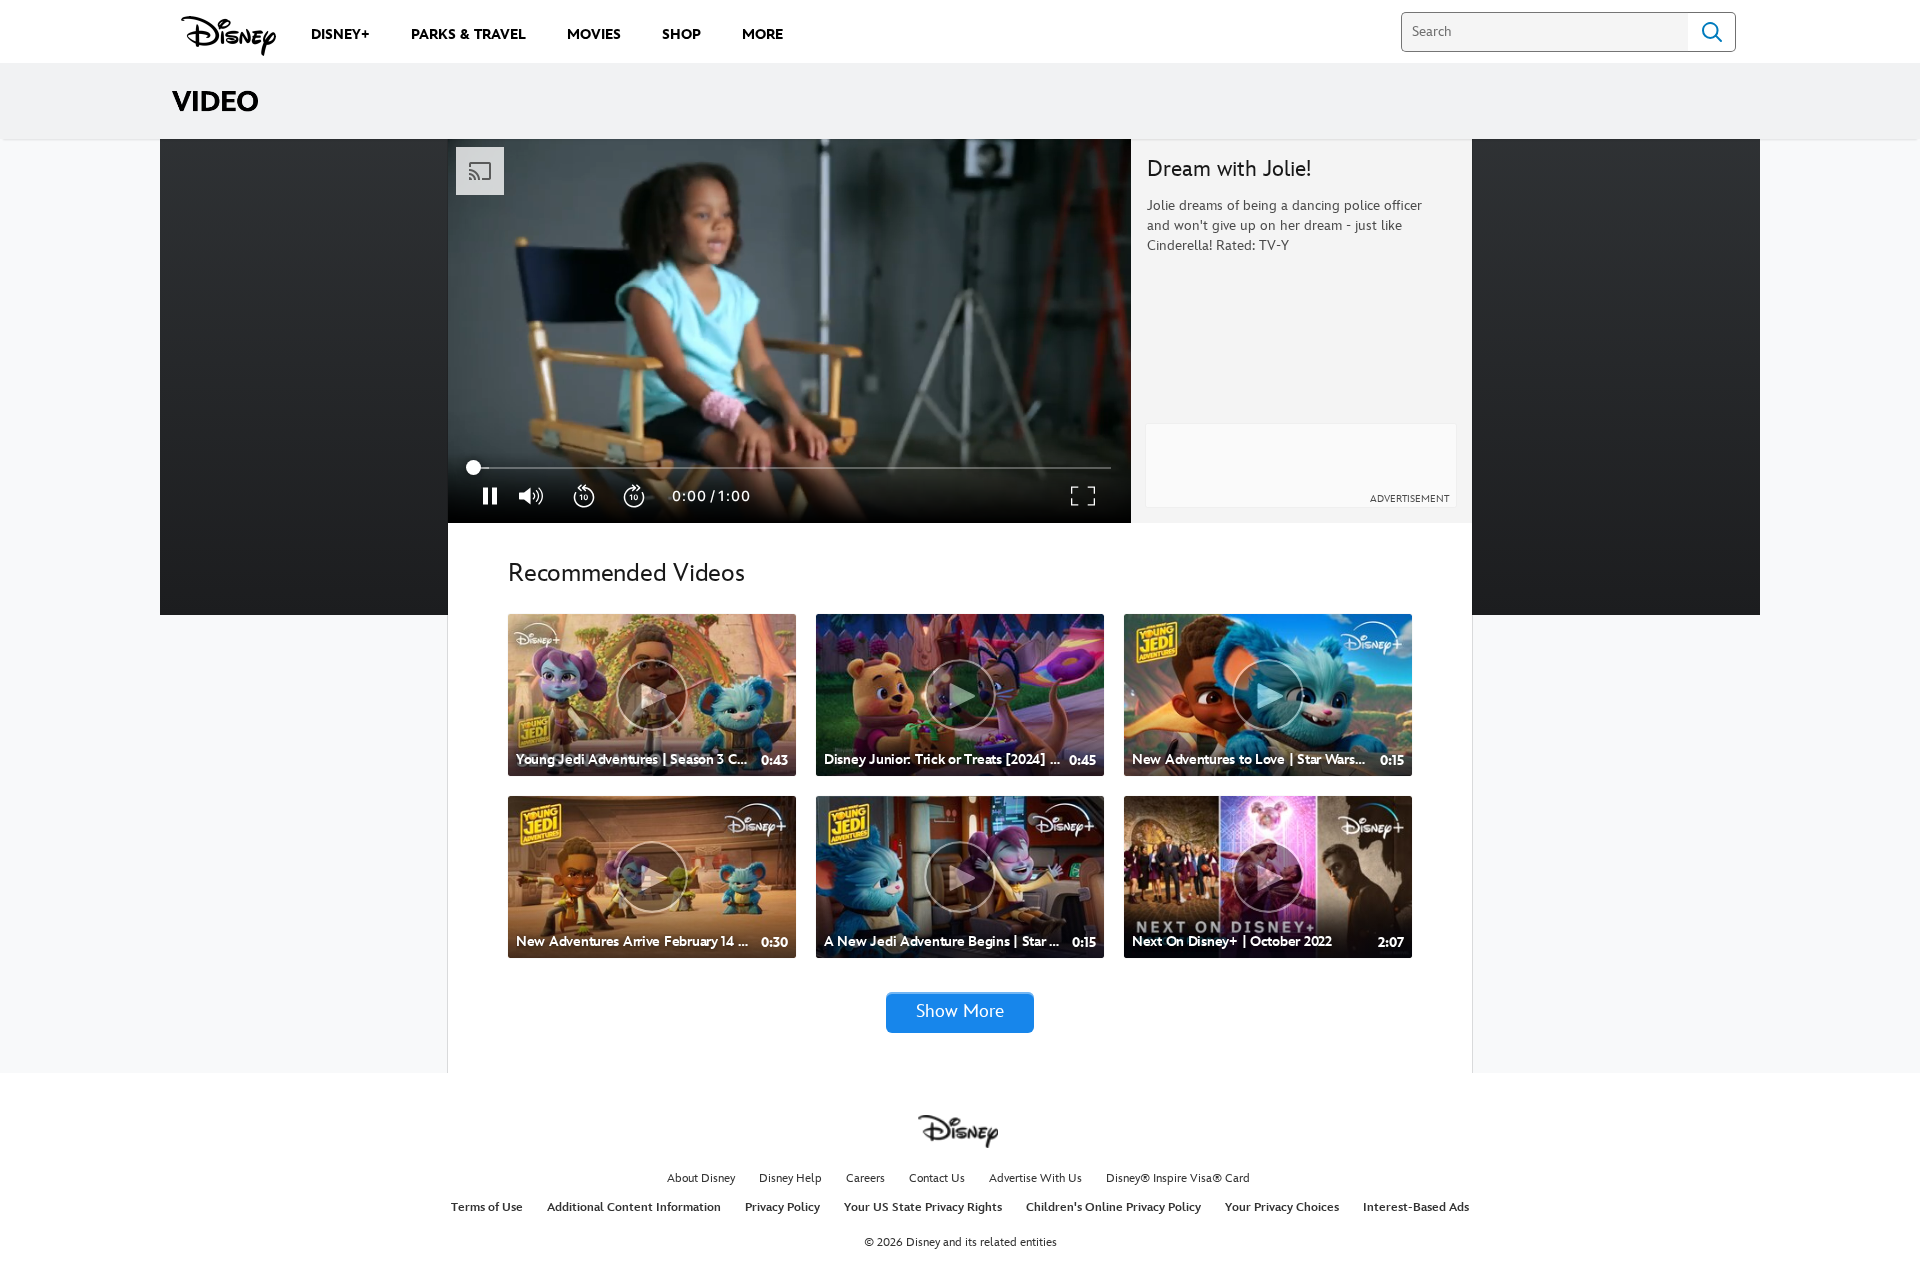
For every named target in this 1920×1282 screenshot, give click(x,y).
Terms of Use (487, 1207)
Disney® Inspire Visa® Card (1178, 1178)
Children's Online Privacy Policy (1113, 1207)
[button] (585, 496)
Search (1712, 32)
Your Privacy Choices (1282, 1207)
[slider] (789, 468)
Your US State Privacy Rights (923, 1207)
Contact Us (937, 1178)
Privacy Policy (782, 1207)
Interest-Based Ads (1416, 1207)
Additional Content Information (634, 1207)
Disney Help (790, 1178)
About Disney (701, 1178)
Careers (865, 1178)
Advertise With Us (1035, 1178)
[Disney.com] (228, 36)
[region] (789, 331)
